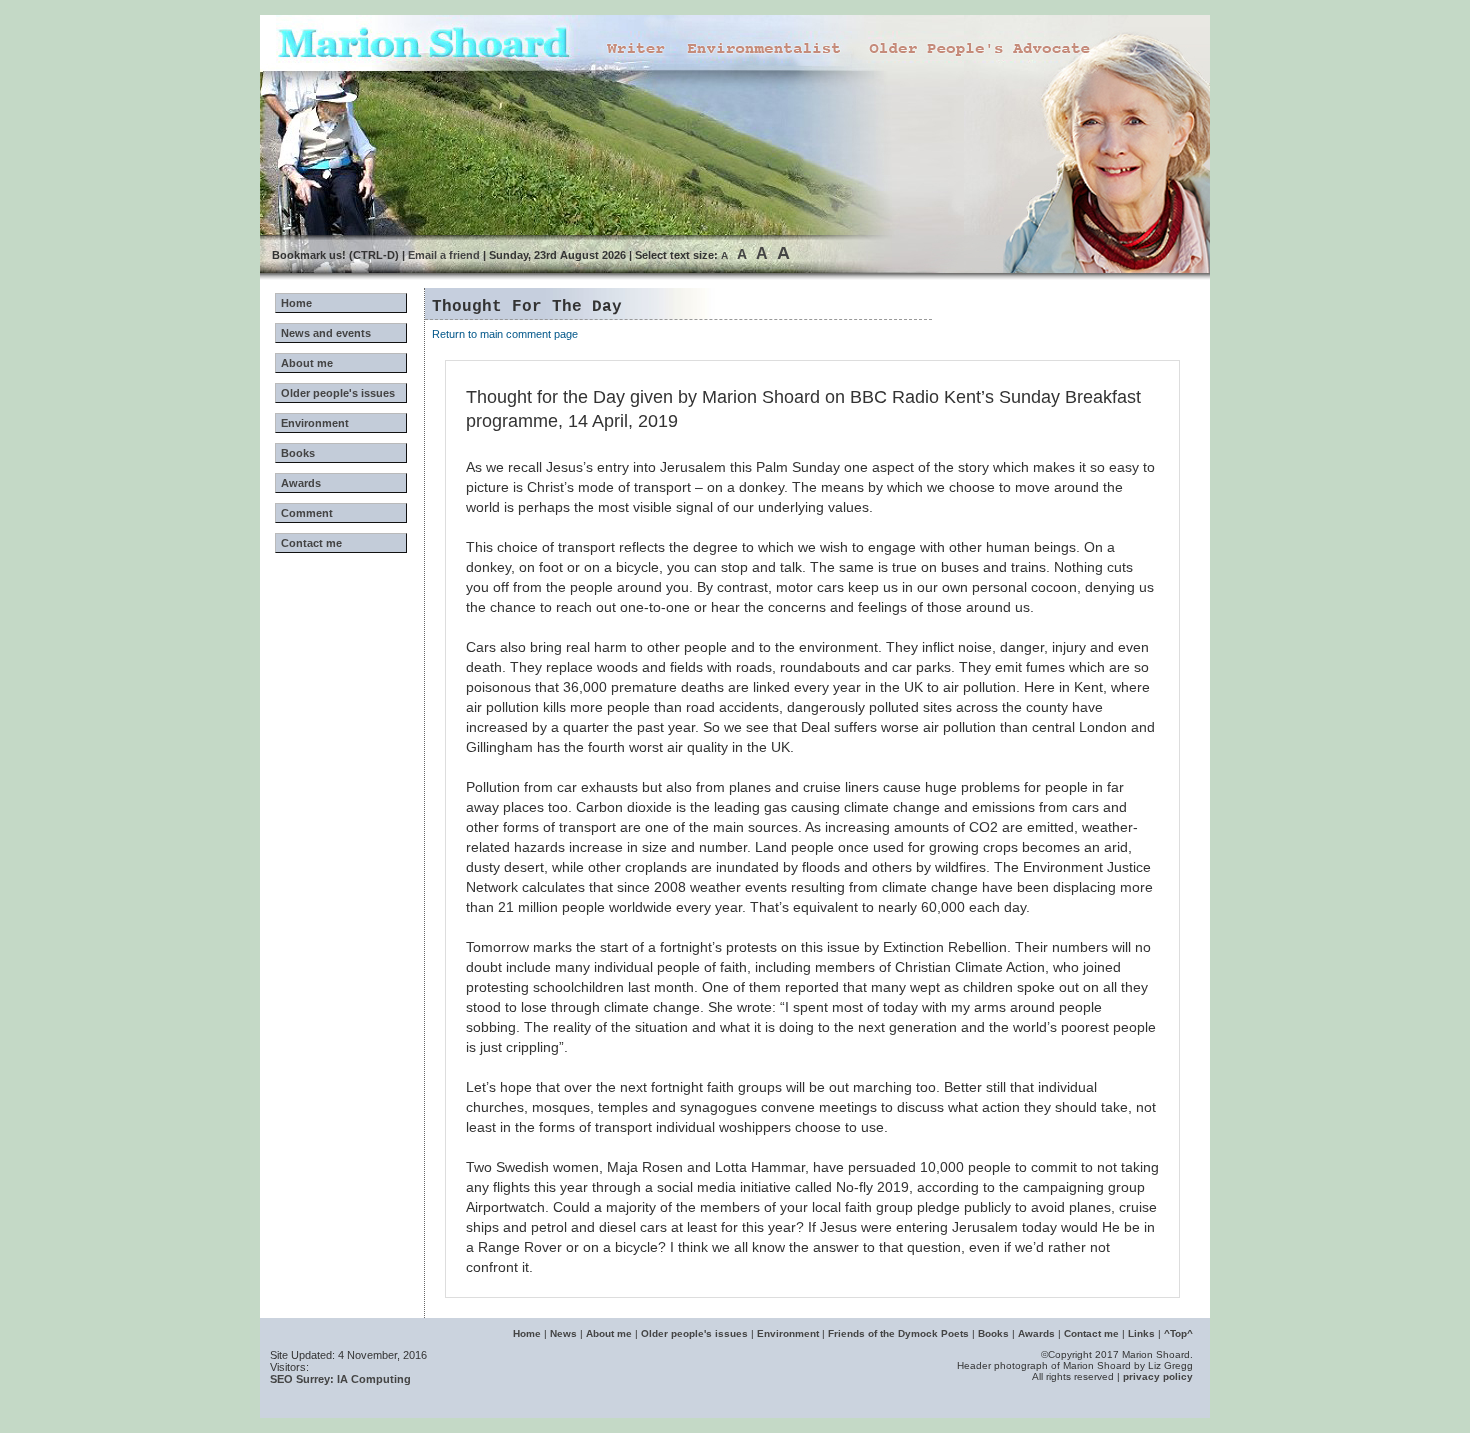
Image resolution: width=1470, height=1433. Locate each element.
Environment (315, 423)
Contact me (311, 543)
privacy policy (1158, 1376)
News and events (326, 333)
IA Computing (374, 1379)
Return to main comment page (505, 334)
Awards (301, 483)
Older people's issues (338, 393)
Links (1141, 1333)
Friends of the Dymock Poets (898, 1333)
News (563, 1333)
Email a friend (444, 255)
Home (296, 303)
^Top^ (1178, 1333)
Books (298, 453)
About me (307, 363)
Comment (307, 513)
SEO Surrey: (302, 1379)
